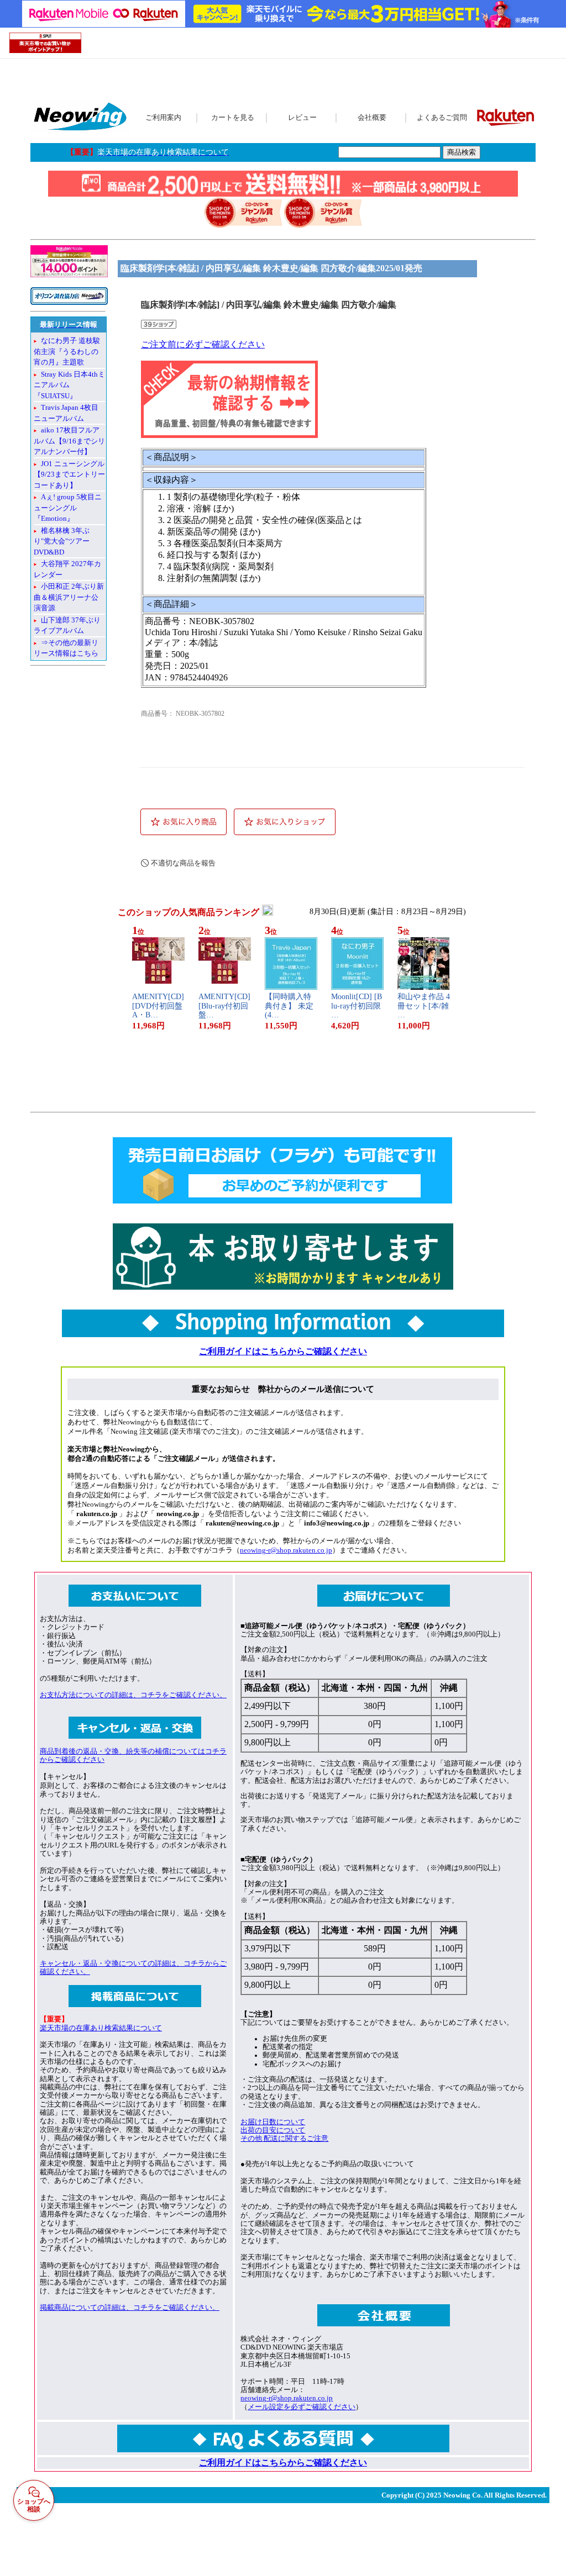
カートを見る (233, 118)
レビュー (302, 118)
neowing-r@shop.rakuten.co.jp (286, 1550)
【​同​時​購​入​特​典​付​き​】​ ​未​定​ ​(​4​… (290, 1006)
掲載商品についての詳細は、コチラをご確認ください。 (130, 2308)
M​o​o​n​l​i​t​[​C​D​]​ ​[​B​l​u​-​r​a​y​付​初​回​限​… (357, 1006)
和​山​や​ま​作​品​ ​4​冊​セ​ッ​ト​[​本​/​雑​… (424, 1006)
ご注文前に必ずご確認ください (203, 344)
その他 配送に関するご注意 (284, 2139)
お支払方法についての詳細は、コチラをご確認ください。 (133, 1695)
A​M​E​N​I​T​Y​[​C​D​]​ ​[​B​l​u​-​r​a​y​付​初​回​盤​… (224, 1006)
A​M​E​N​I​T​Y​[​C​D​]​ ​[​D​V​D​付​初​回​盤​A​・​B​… (158, 1006)
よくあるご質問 (442, 118)
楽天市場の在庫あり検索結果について (101, 2028)
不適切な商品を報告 (183, 863)
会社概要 (372, 118)
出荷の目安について (273, 2130)
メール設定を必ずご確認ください (302, 2407)
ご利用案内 (163, 118)
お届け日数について (273, 2122)
